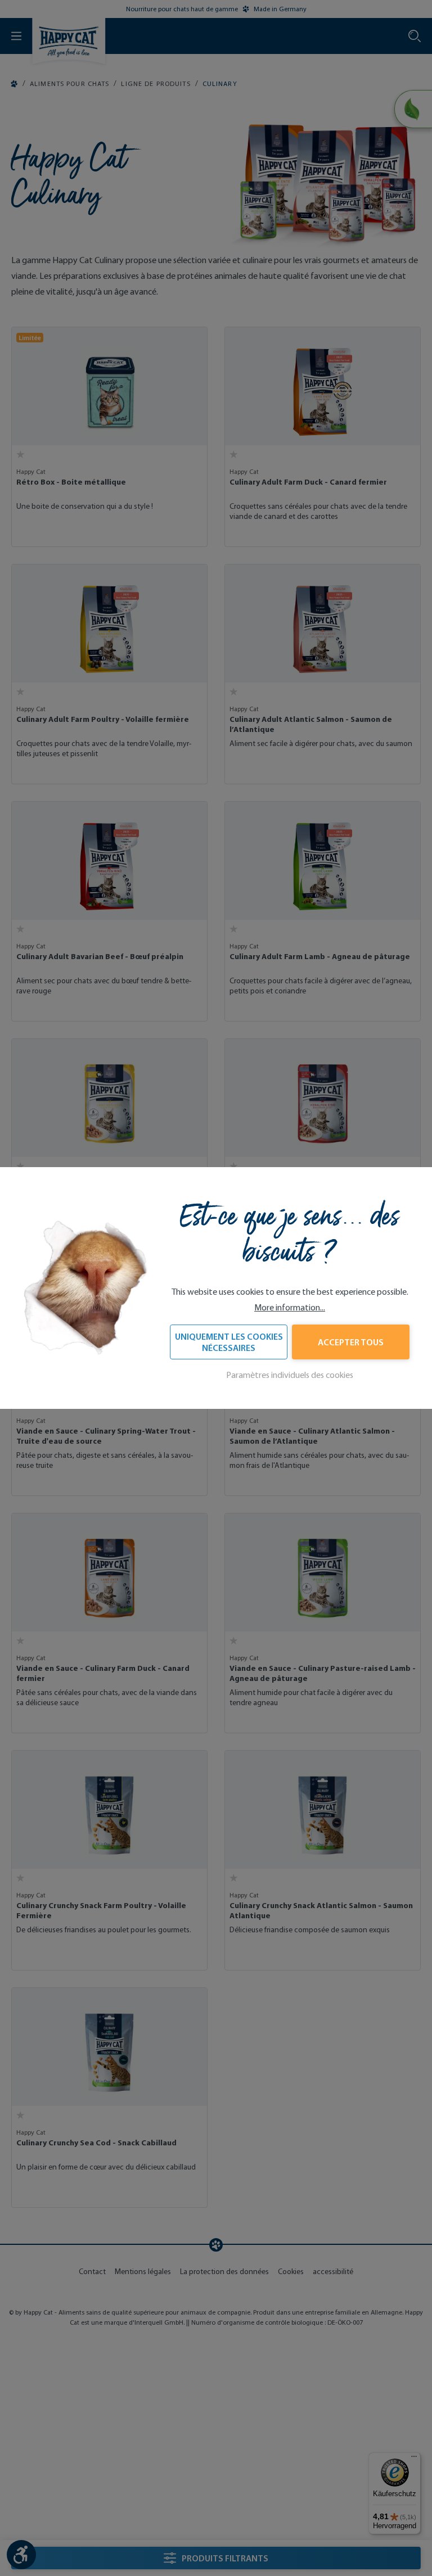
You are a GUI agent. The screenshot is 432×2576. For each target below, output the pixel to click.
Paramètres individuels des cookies (290, 1375)
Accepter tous (351, 1342)
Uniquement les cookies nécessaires (229, 1342)
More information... (290, 1307)
